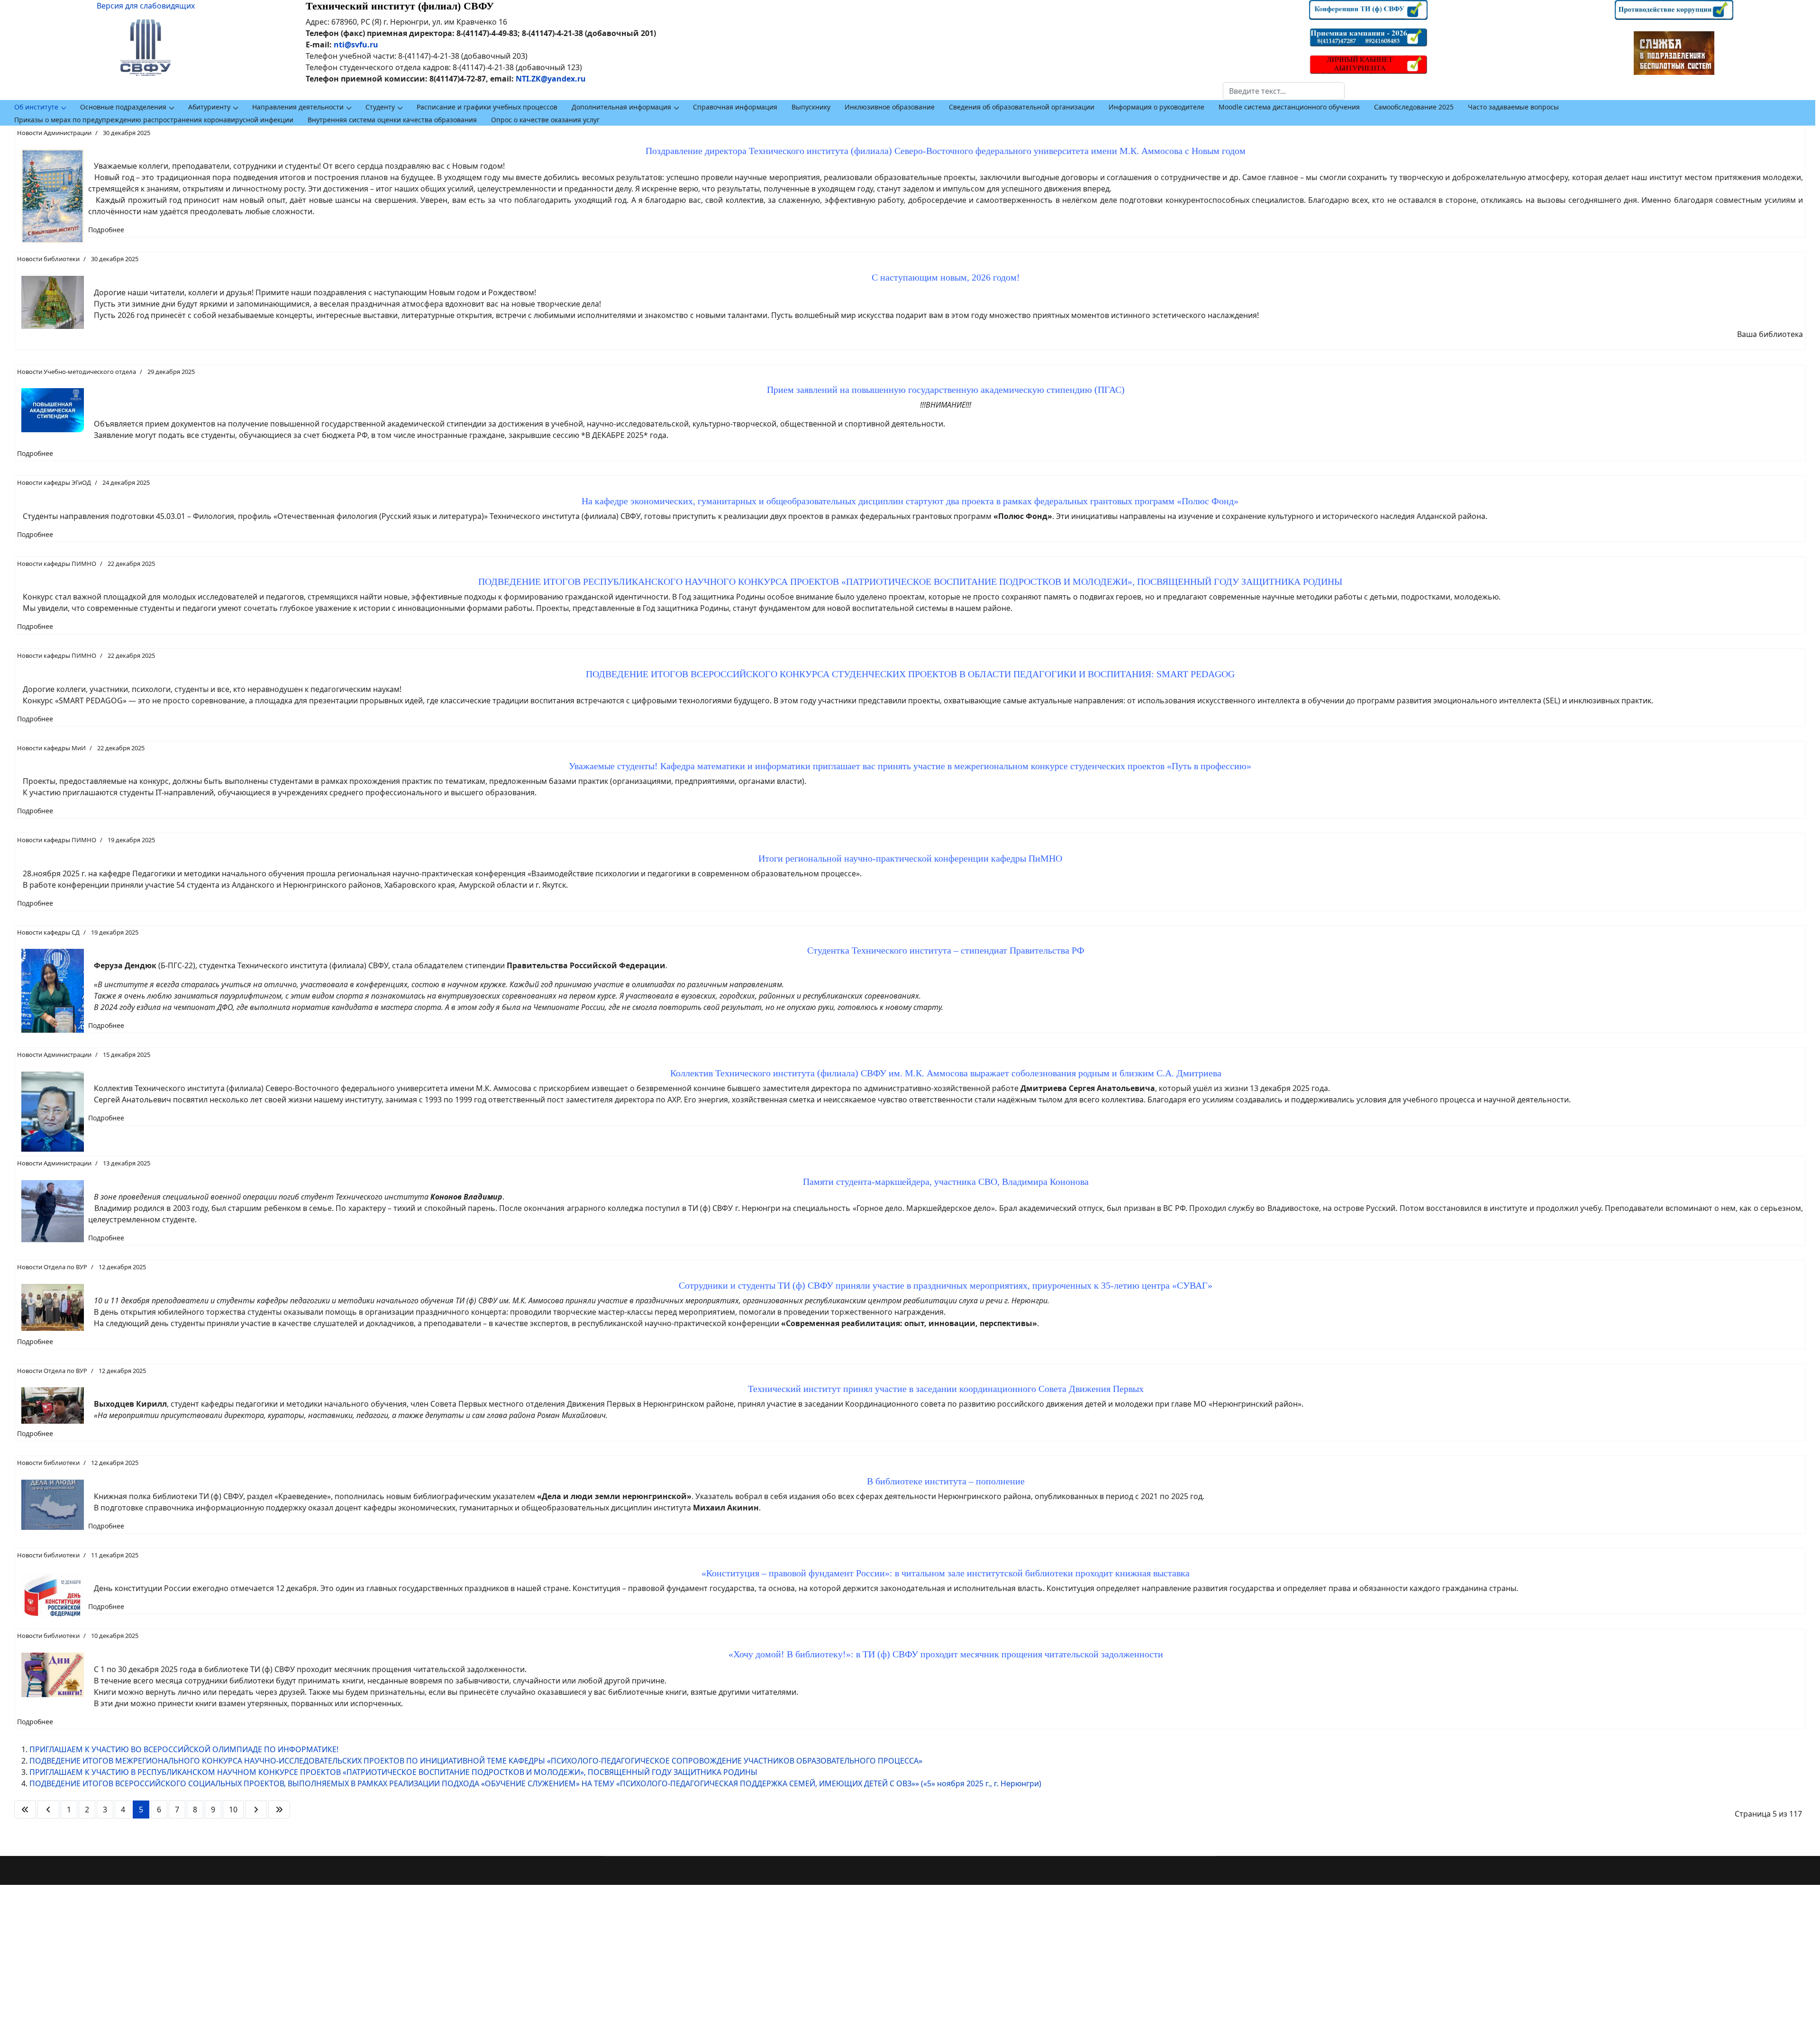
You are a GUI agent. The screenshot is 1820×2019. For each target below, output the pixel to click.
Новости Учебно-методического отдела (77, 372)
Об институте (36, 107)
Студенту (380, 107)
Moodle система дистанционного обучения (1289, 107)
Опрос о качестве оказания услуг (545, 120)
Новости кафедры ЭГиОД (54, 482)
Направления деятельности (298, 107)
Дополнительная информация (621, 107)
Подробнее (106, 230)
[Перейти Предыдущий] (48, 1810)
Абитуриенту (209, 107)
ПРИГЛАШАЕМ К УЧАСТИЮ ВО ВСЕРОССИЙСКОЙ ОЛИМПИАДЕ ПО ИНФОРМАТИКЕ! (184, 1749)
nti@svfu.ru (356, 45)
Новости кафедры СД (48, 932)
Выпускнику (811, 107)
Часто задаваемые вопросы (1513, 107)
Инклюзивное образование (890, 107)
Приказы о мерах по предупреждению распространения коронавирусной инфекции (154, 120)
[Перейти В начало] (25, 1810)
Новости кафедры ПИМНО (57, 564)
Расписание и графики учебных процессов (487, 107)
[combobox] (1284, 91)
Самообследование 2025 (1414, 107)
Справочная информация (735, 107)
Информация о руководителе (1156, 107)
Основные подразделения (123, 107)
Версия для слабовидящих (146, 6)
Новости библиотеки (48, 259)
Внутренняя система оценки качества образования (392, 120)
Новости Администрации (54, 133)
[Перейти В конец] (279, 1810)
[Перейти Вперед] (256, 1810)
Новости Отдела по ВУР (52, 1267)
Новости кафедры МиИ (51, 748)
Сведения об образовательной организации (1022, 107)
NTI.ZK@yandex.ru (551, 79)
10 (233, 1810)
